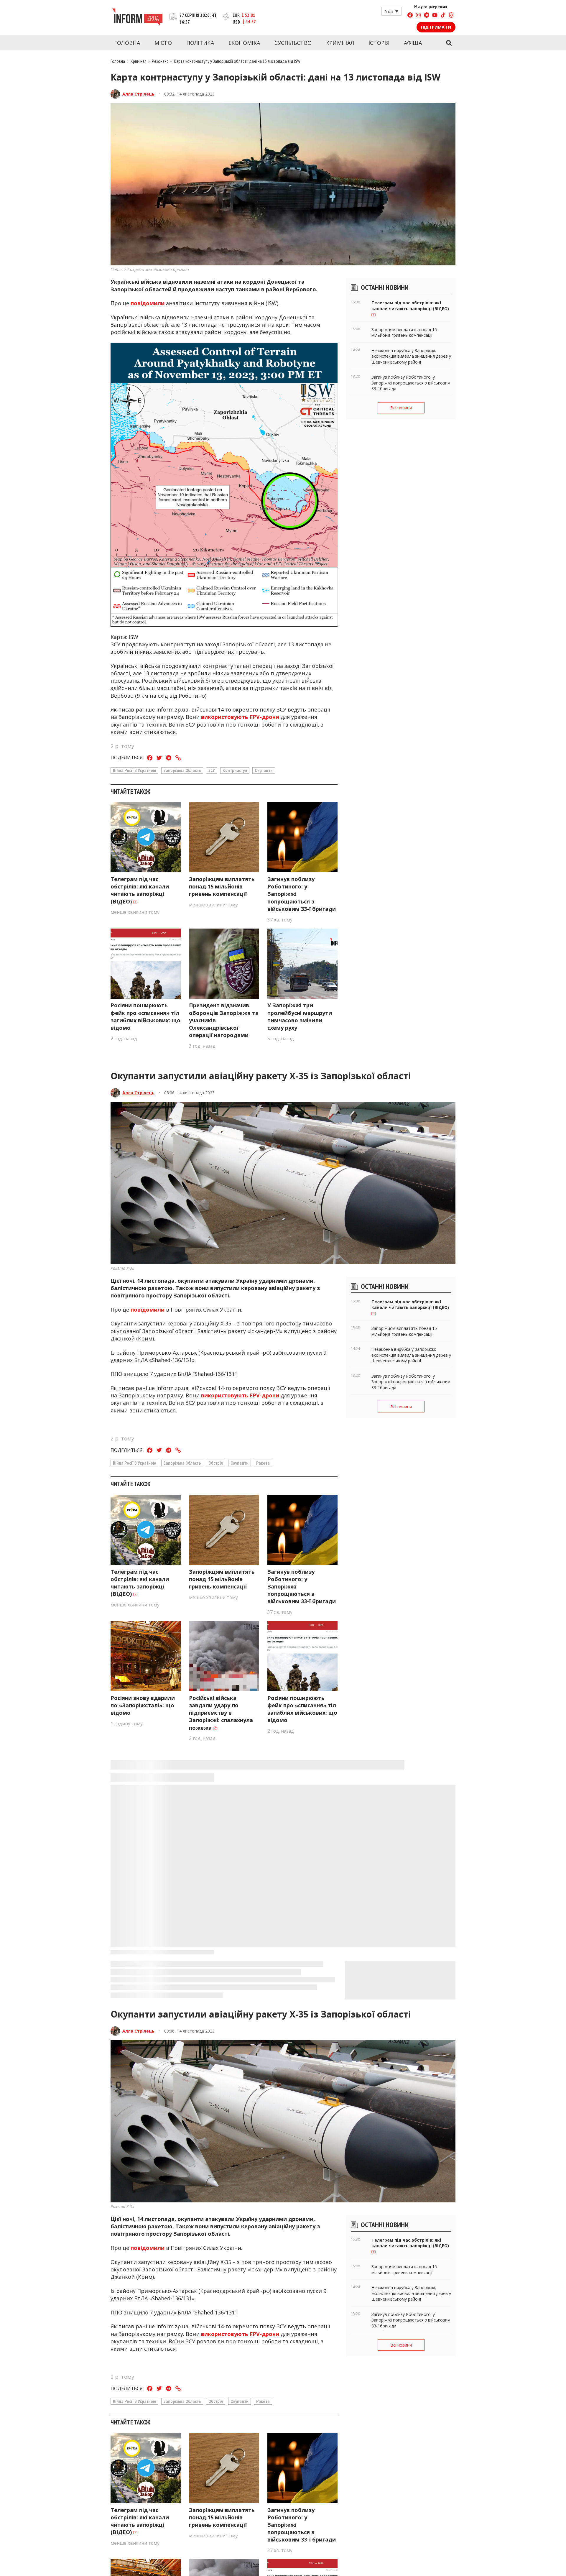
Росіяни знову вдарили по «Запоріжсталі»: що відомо (143, 1705)
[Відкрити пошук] (449, 43)
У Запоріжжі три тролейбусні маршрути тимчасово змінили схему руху (300, 1016)
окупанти (264, 770)
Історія (379, 43)
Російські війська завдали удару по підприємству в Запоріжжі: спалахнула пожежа (221, 1713)
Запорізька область (182, 770)
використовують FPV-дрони (240, 717)
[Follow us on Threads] (451, 16)
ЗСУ (212, 770)
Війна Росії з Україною (134, 770)
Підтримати (436, 27)
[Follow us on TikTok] (443, 16)
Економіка (244, 43)
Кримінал (340, 43)
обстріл (216, 1463)
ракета (263, 1463)
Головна (127, 43)
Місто (163, 43)
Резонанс (160, 61)
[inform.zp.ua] (137, 18)
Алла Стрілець (138, 94)
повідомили (148, 303)
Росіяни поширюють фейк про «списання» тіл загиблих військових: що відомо (145, 1016)
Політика (200, 43)
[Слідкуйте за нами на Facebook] (410, 16)
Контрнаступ (235, 770)
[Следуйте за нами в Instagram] (418, 16)
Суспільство (293, 43)
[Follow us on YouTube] (435, 16)
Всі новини (401, 408)
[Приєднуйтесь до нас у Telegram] (427, 16)
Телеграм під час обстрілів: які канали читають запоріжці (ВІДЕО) (140, 890)
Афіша (413, 43)
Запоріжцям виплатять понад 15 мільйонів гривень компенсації (222, 886)
